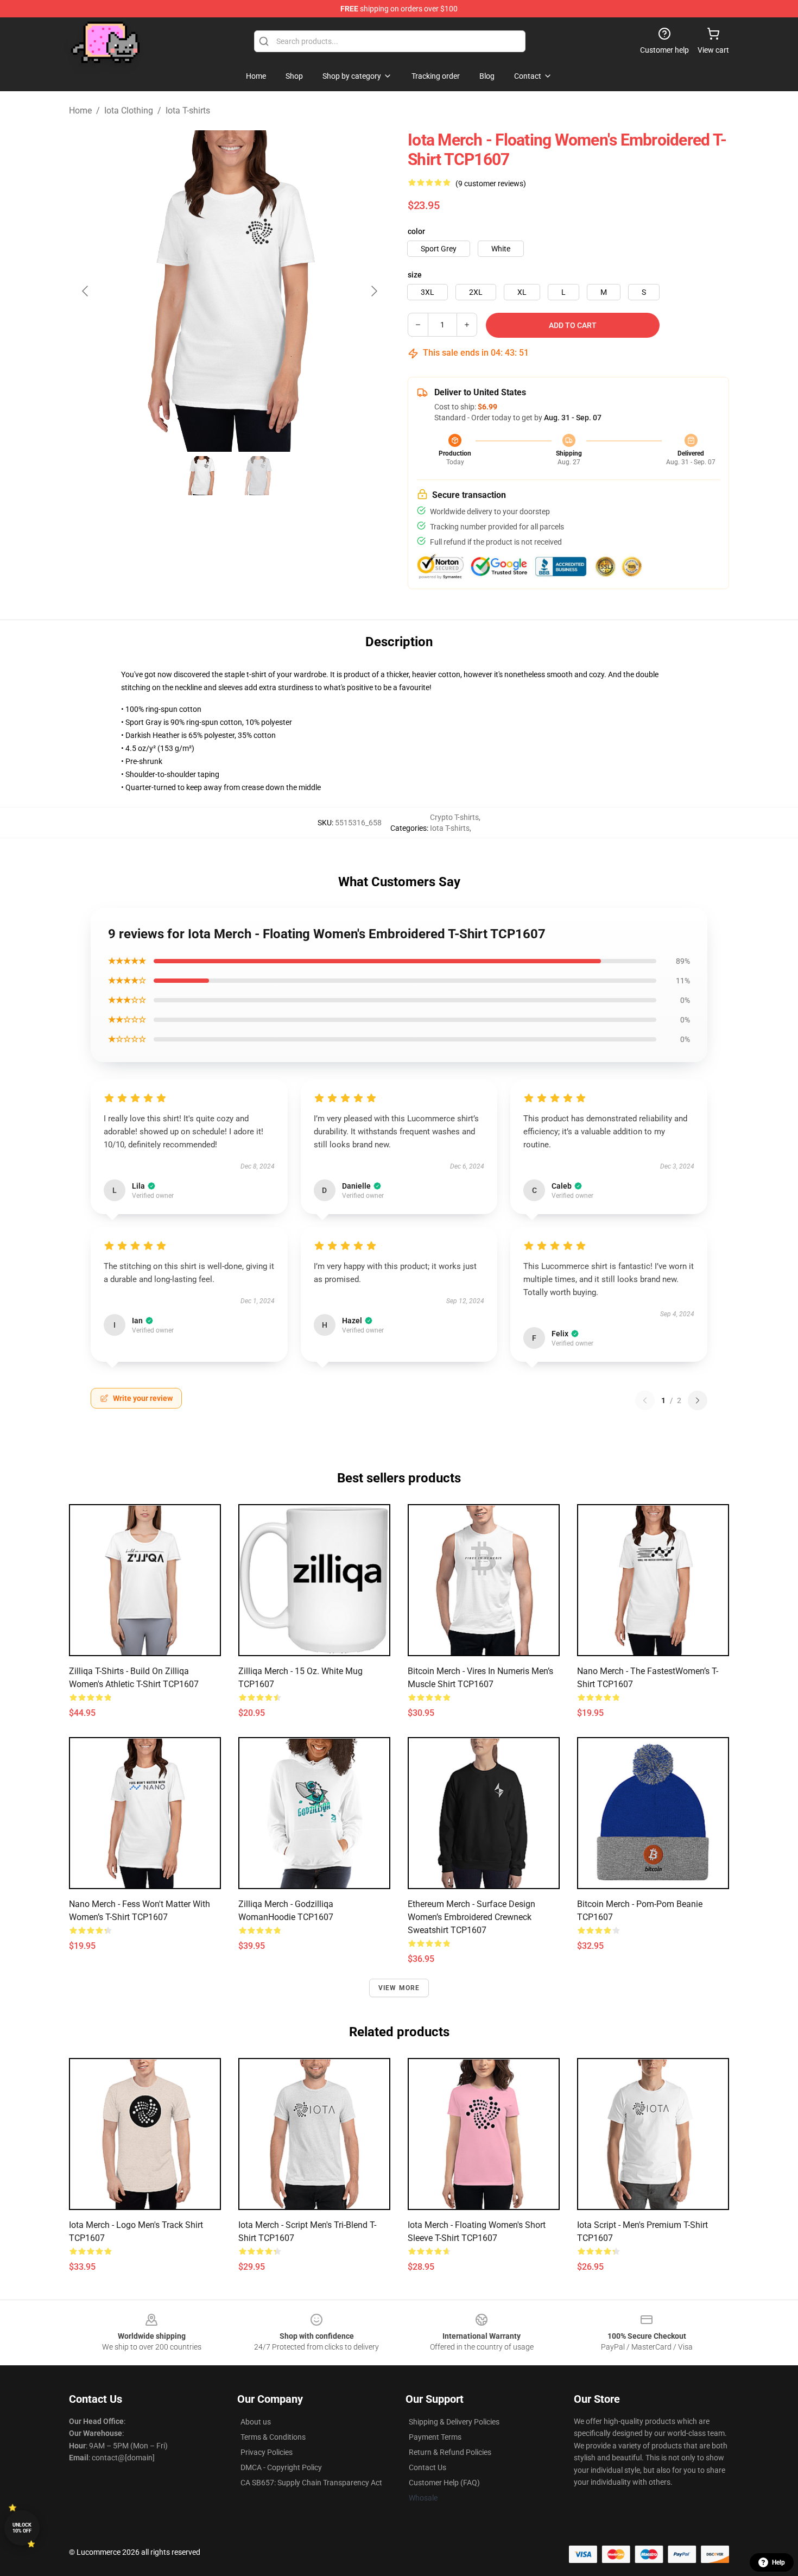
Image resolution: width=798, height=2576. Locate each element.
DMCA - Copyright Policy (281, 2467)
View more (399, 1988)
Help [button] (778, 2562)
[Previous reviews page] (645, 1400)
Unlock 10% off (22, 2528)
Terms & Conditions (273, 2437)
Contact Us (427, 2467)
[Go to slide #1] (201, 476)
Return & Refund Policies (450, 2452)
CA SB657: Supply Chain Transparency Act (311, 2483)
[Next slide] (373, 291)
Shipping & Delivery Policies (454, 2422)
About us (256, 2422)
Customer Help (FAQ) (444, 2483)
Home (80, 111)
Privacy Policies (267, 2452)
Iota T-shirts (188, 111)
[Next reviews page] (698, 1400)
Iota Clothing (129, 111)
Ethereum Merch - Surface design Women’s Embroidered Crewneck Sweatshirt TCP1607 (471, 1917)
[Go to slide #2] (258, 476)
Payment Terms (435, 2437)
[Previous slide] (86, 291)
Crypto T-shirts (454, 817)
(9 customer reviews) (491, 184)
